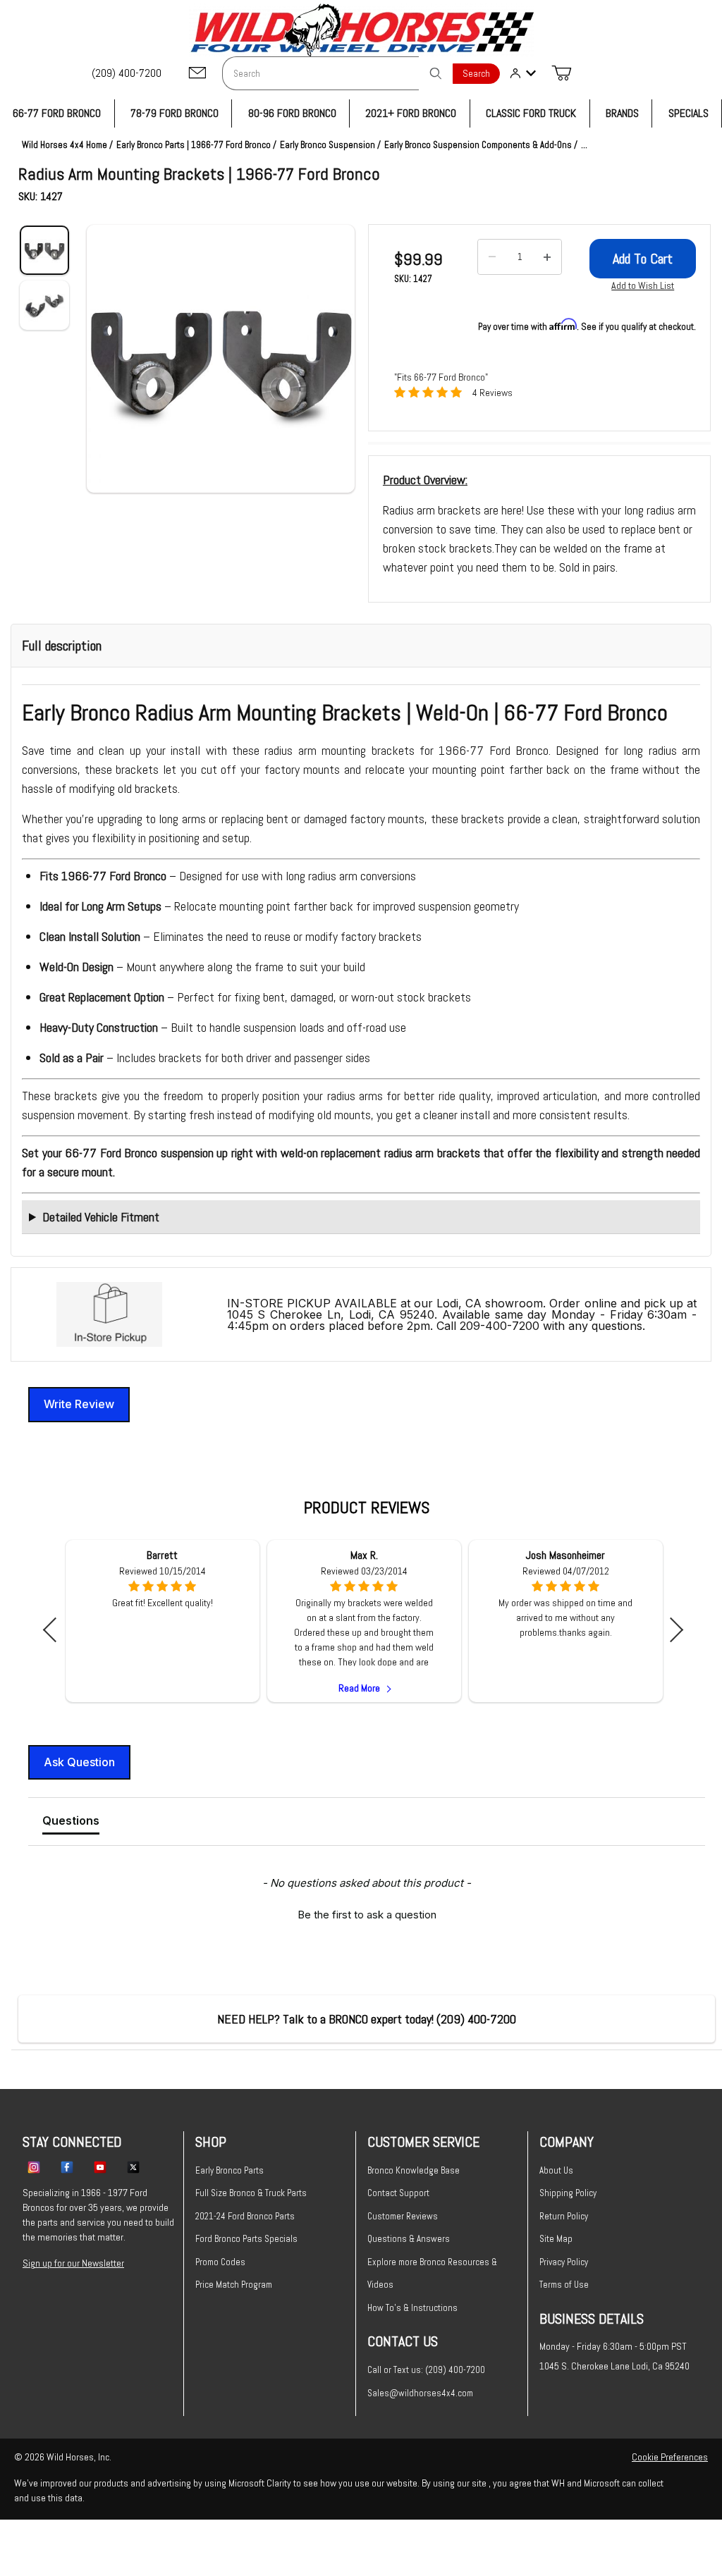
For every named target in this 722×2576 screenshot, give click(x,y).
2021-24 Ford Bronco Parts (245, 2216)
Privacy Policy (564, 2262)
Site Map (556, 2239)
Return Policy (564, 2216)
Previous (55, 1630)
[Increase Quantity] (547, 257)
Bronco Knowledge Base (414, 2170)
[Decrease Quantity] (492, 257)
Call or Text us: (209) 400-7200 (426, 2370)
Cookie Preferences (670, 2457)
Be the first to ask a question (367, 1915)
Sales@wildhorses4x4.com (420, 2393)
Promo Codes (220, 2262)
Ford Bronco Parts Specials (246, 2239)
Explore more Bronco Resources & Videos (432, 2274)
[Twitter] (133, 2167)
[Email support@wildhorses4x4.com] (197, 74)
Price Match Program (234, 2285)
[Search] (436, 73)
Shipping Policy (568, 2193)
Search (476, 74)
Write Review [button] (79, 1404)
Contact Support (398, 2193)
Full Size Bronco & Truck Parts (251, 2193)
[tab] (71, 1823)
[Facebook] (67, 2167)
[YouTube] (100, 2167)
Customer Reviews (403, 2216)
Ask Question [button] (79, 1762)
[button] (221, 359)
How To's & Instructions (412, 2308)
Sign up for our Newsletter (73, 2263)
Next (671, 1630)
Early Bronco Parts (230, 2170)
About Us (556, 2170)
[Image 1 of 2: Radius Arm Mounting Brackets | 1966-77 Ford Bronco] (44, 250)
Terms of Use (564, 2285)
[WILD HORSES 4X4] (361, 30)
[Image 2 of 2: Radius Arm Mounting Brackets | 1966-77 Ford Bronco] (44, 305)
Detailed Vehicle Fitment (101, 1217)
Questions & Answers (409, 2239)
